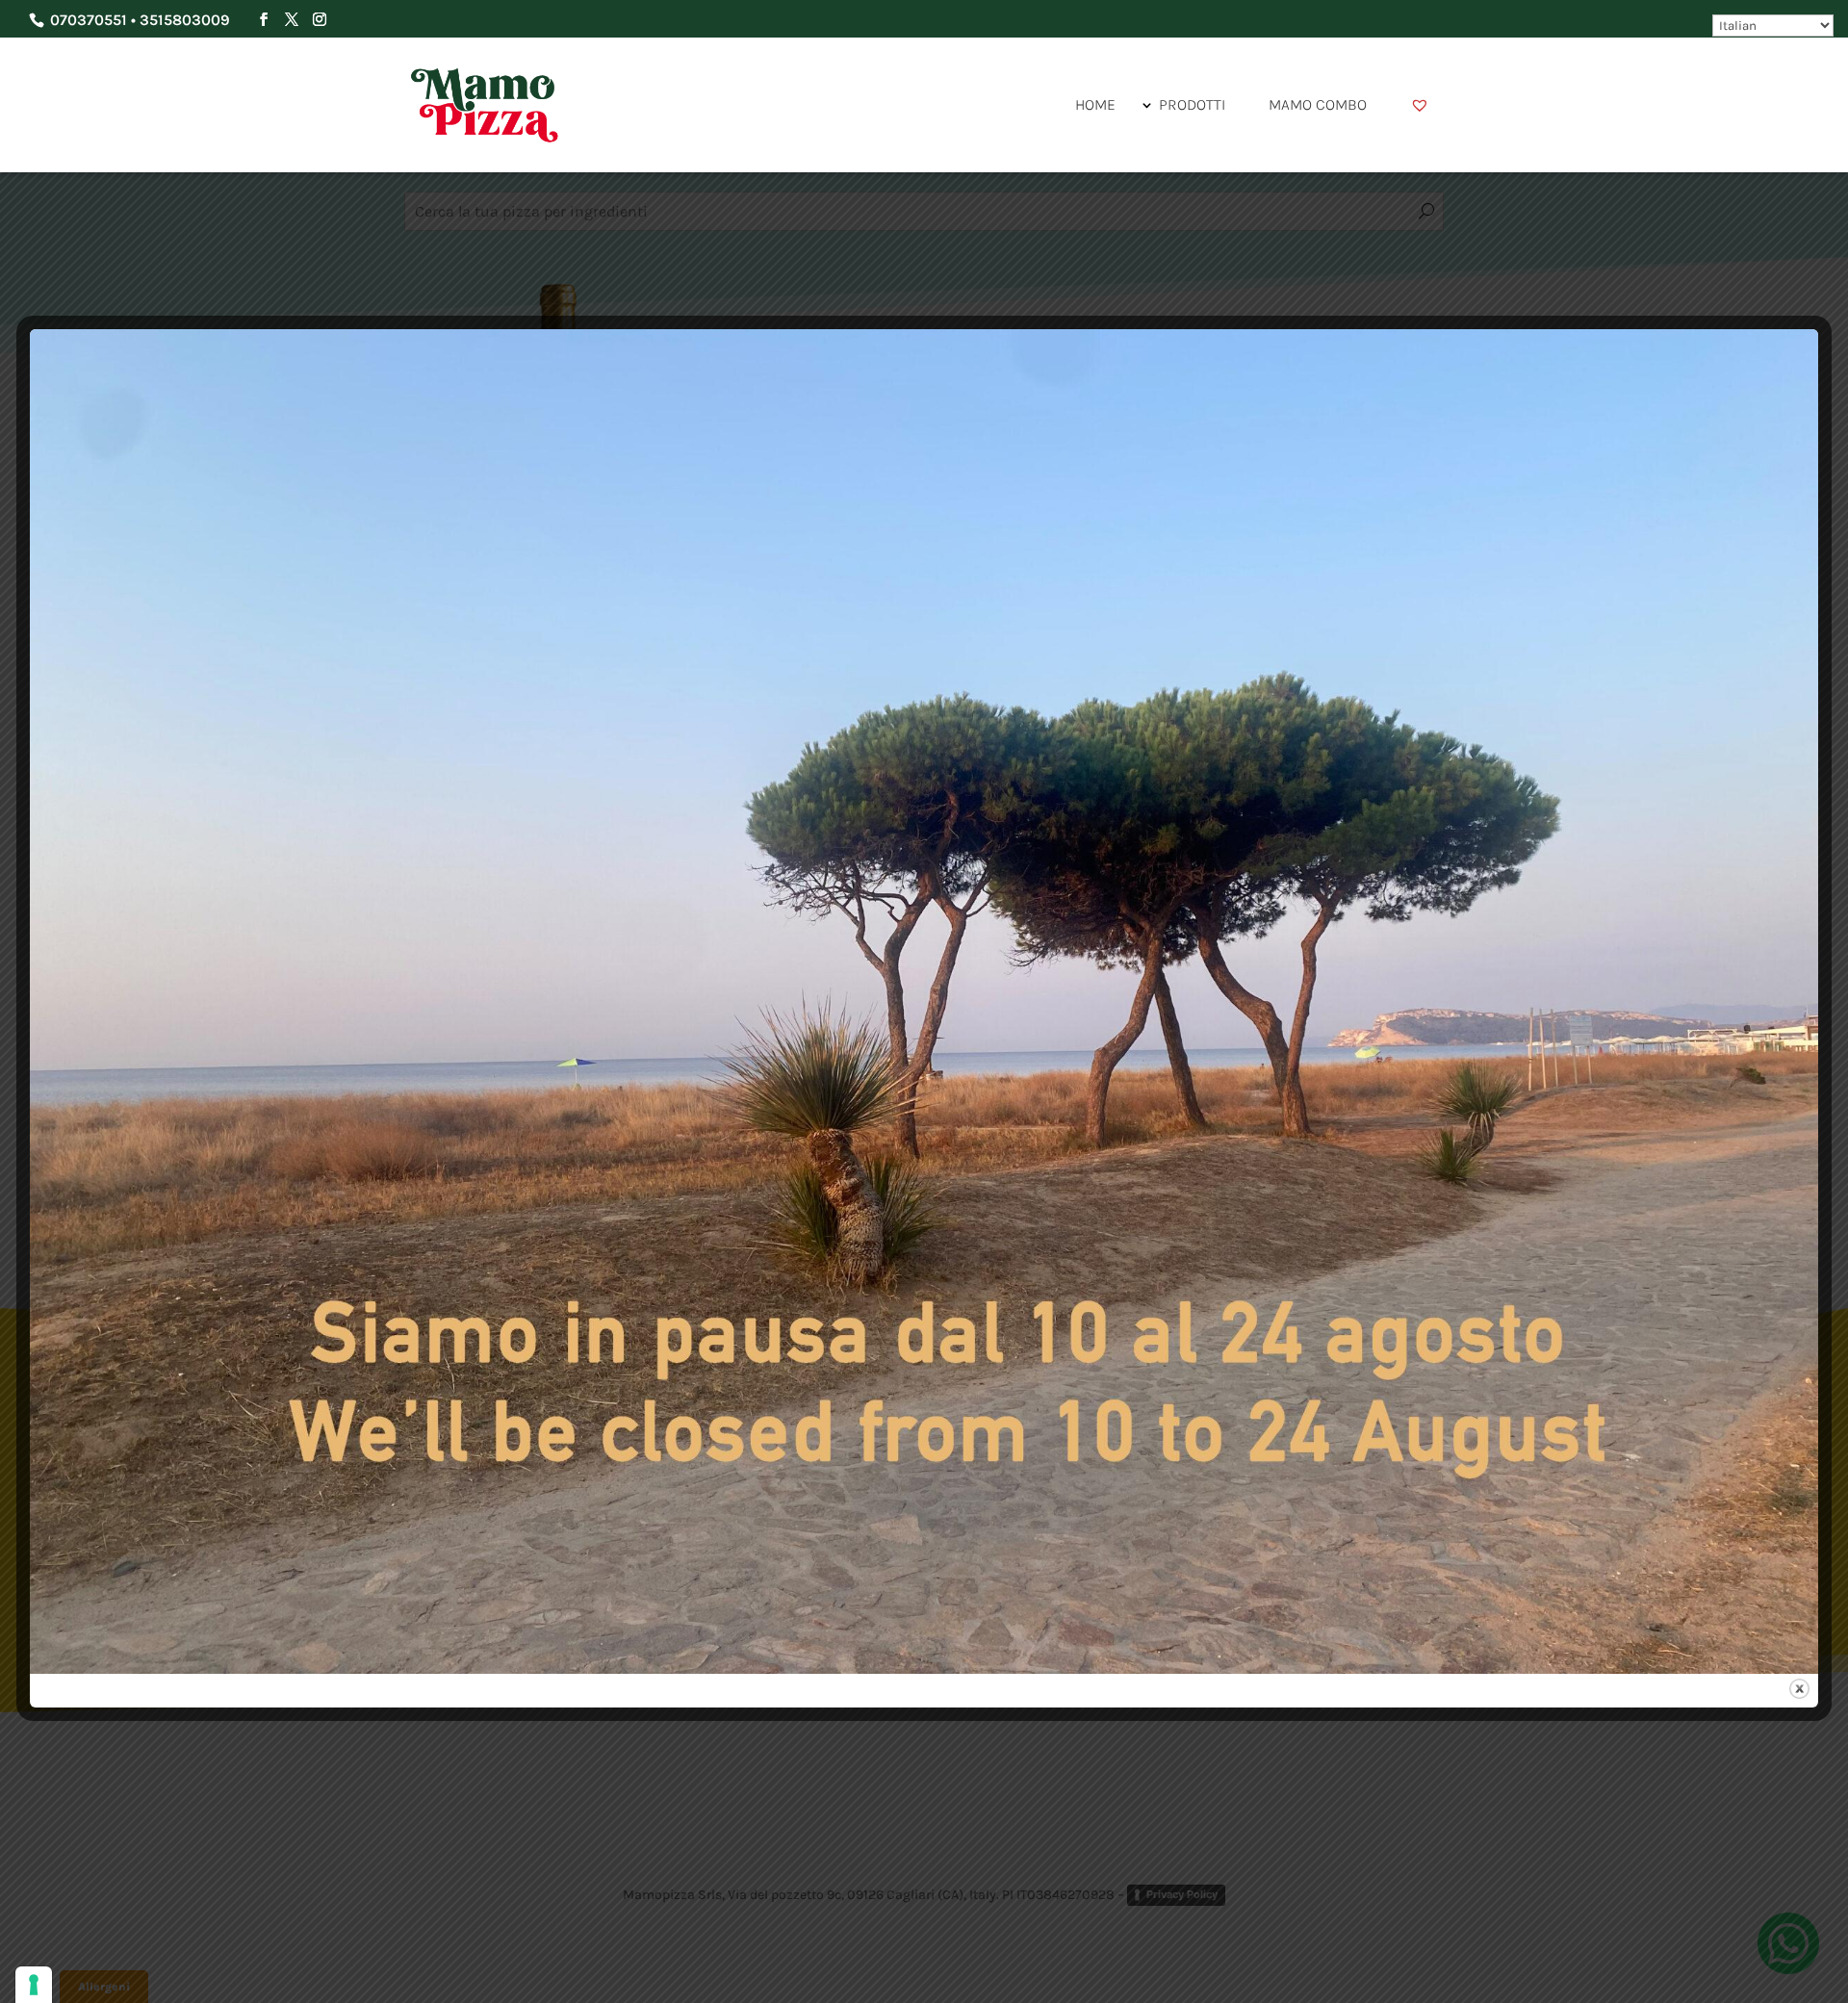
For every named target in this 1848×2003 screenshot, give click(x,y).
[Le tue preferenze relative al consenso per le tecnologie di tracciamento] (34, 1985)
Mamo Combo (1318, 104)
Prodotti (1192, 104)
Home (1095, 104)
